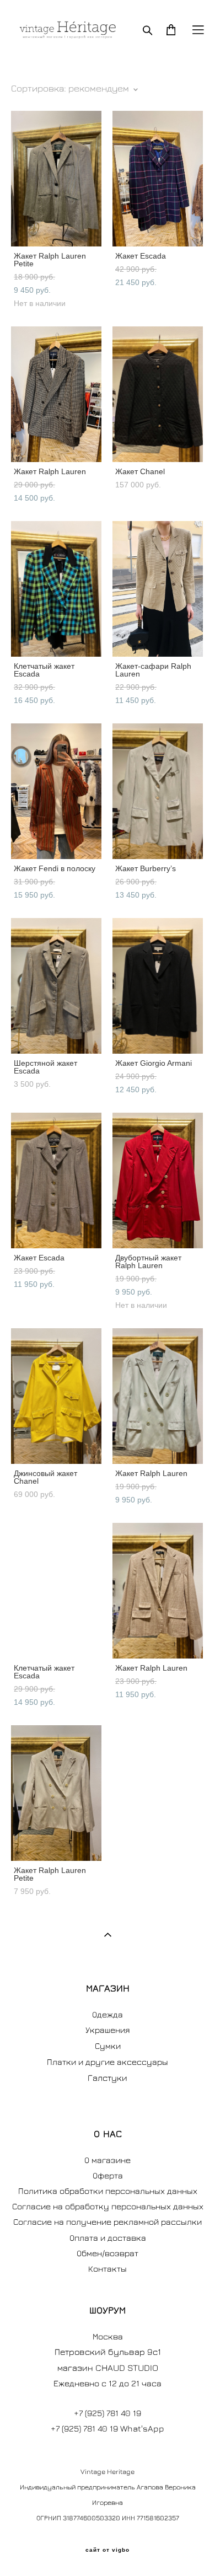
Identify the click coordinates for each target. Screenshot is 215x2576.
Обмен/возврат (108, 2253)
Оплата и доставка (108, 2237)
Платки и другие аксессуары (108, 2062)
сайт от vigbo (108, 2550)
